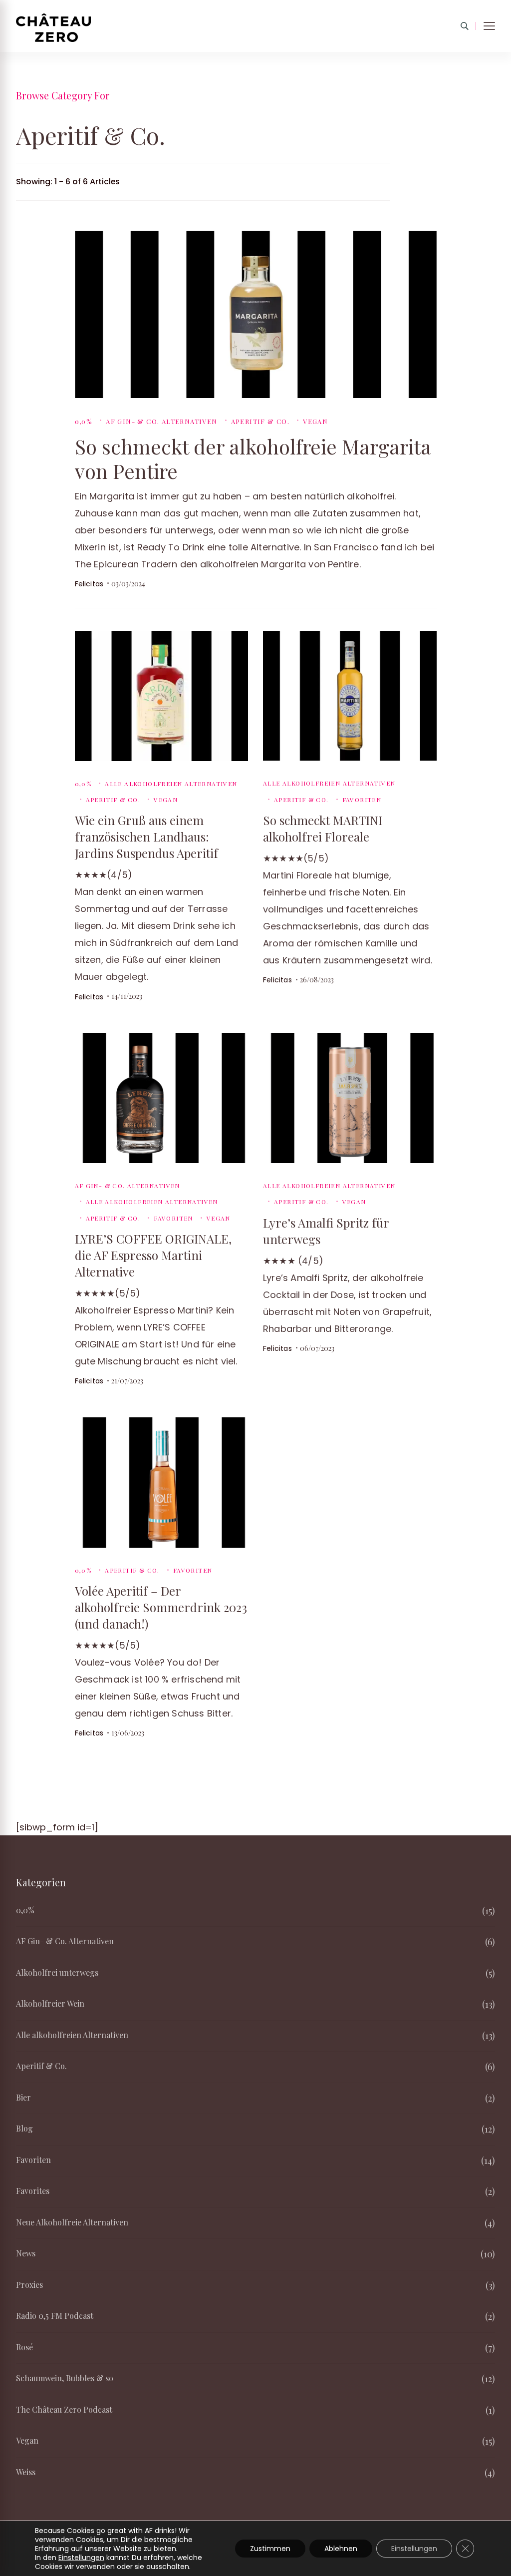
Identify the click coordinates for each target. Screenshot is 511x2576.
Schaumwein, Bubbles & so (65, 2378)
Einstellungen (81, 2558)
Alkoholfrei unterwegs (57, 1972)
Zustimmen (270, 2549)
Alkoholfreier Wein (50, 2003)
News (26, 2253)
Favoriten (362, 800)
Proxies (29, 2285)
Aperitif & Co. (260, 421)
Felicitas (89, 584)
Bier (23, 2097)
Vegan (315, 421)
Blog (24, 2128)
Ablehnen (341, 2549)
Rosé (24, 2347)
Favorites (33, 2191)
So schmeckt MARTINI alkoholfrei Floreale (323, 828)
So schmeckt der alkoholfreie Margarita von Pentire (253, 458)
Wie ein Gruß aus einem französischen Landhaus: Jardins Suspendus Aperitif (146, 837)
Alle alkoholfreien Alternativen (171, 784)
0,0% (84, 421)
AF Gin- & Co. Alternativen (161, 421)
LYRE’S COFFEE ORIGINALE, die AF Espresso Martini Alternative (153, 1255)
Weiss (26, 2472)
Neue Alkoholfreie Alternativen (72, 2222)
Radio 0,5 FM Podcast (55, 2316)
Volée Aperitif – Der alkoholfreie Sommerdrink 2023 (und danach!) (161, 1607)
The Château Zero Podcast (64, 2409)
